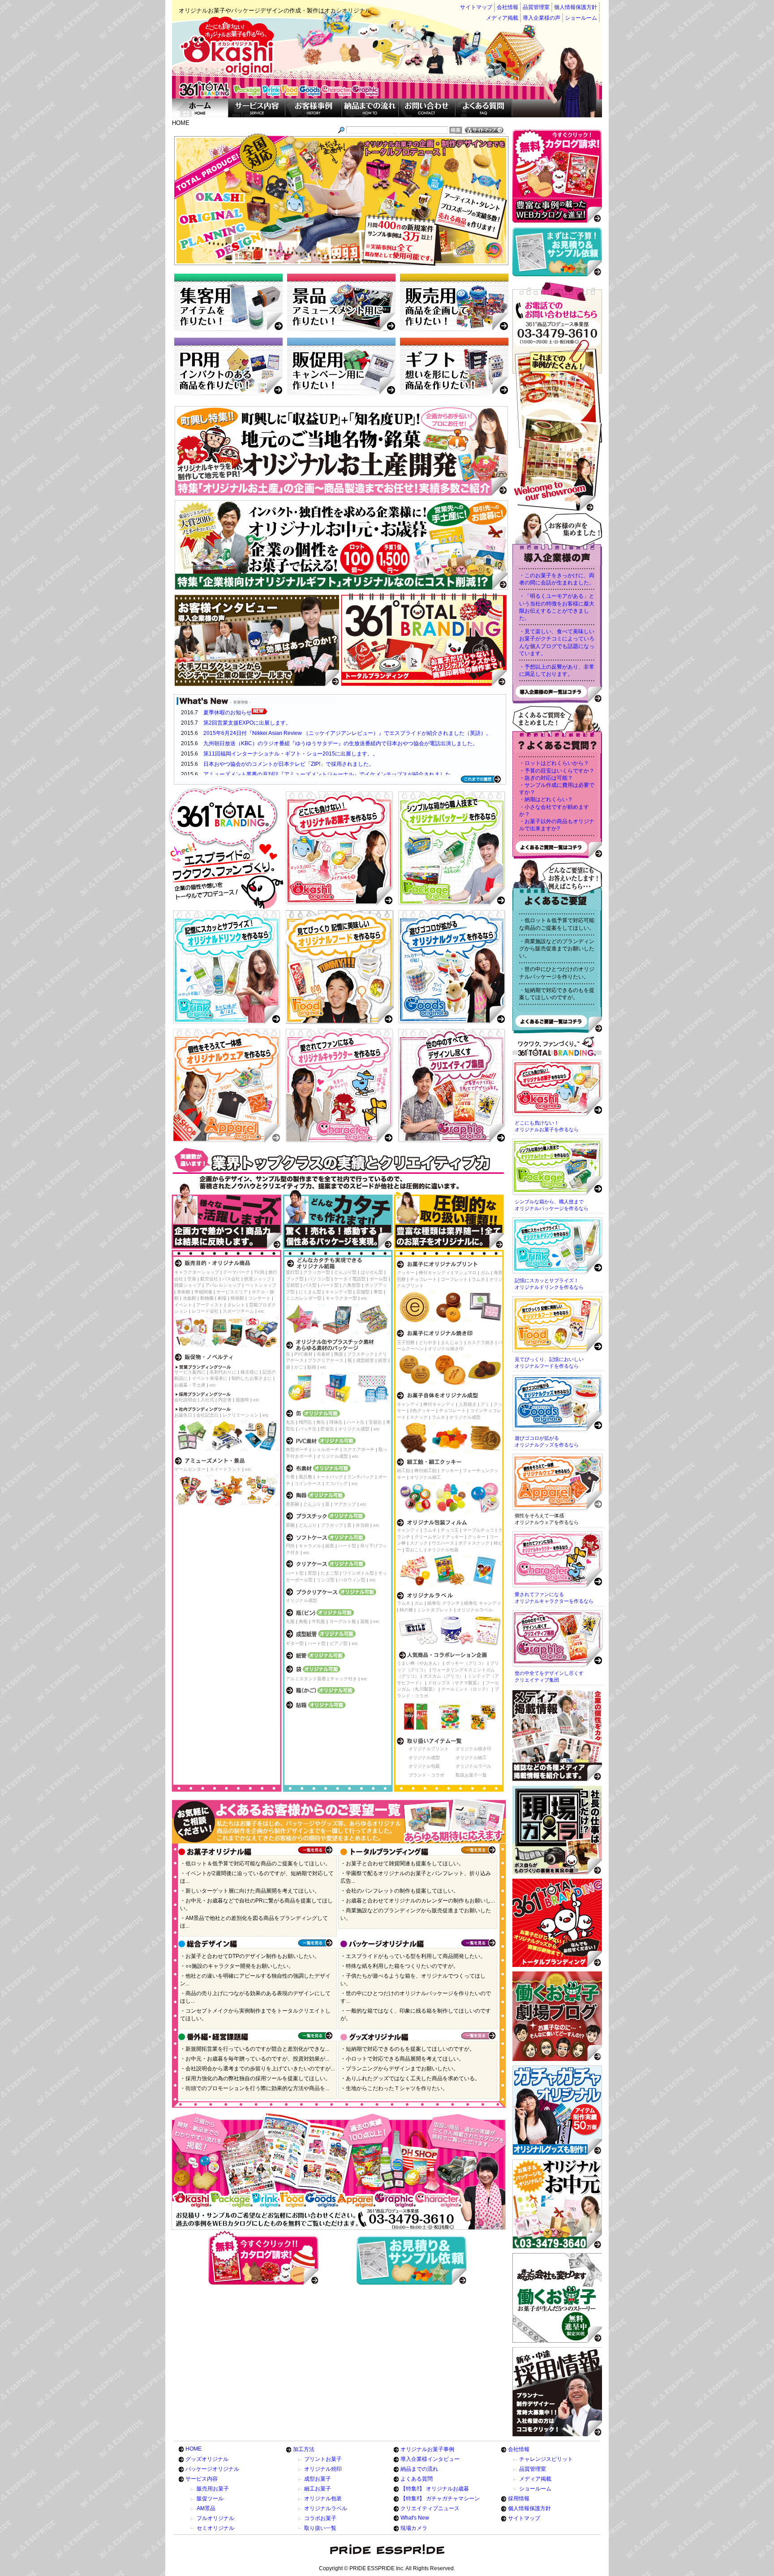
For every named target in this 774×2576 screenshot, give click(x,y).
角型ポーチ (297, 1449)
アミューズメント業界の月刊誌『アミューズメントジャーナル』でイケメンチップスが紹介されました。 (330, 774)
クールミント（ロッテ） (466, 1689)
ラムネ (478, 1279)
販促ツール (210, 2499)
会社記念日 (207, 1415)
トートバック (330, 1477)
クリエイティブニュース (430, 2508)
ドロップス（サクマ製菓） (455, 1683)
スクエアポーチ (359, 1449)
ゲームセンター (190, 1469)
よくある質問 (417, 2479)
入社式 (207, 1400)
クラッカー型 (317, 1272)
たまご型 (330, 1573)
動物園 (207, 1298)
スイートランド (225, 1469)
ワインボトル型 (358, 1573)
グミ (485, 1404)
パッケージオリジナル (212, 2469)
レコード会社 (205, 1311)
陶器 (339, 1354)
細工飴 (404, 1470)
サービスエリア (232, 1292)
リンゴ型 (326, 1580)
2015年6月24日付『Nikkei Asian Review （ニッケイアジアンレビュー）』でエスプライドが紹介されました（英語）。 (347, 733)
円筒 (290, 1546)
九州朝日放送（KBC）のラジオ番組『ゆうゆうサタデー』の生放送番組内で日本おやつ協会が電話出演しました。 (341, 743)
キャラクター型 (341, 1298)
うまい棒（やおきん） (419, 1663)
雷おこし (414, 1550)
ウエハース (443, 1543)
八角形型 (352, 1285)
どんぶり (312, 1504)
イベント (183, 1305)
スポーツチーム (238, 1311)
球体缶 (336, 1422)
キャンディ (408, 1404)
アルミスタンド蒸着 (306, 1679)
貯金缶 (327, 1429)
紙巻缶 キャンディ (483, 1603)
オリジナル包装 (443, 1550)
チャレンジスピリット (546, 2459)
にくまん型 (310, 1292)
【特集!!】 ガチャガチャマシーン (440, 2499)
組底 (330, 1546)
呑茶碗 (292, 1504)
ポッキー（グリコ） (466, 1663)
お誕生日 (183, 1415)
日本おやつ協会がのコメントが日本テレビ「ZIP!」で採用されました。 (289, 764)
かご (299, 1367)
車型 (378, 1292)
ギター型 (295, 1643)
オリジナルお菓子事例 (427, 2449)
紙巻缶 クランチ (444, 1603)
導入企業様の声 (542, 18)
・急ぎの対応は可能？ (546, 778)
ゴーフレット (454, 1279)
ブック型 (295, 1279)
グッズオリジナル (207, 2459)
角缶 (321, 1422)
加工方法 (304, 2449)
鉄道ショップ (258, 1279)
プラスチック (361, 1354)
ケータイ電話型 (350, 1279)
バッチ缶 (308, 1429)
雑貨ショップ (188, 1285)
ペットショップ (261, 1285)
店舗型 (363, 1292)
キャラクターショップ (197, 1272)
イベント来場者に (210, 1378)
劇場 (222, 1298)
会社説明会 (185, 1400)
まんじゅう (452, 1342)
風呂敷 (305, 1477)
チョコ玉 (450, 1530)
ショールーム (581, 18)
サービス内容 (202, 2479)
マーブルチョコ (478, 1530)
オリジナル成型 (354, 1429)
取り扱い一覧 (320, 2528)
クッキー (406, 1273)
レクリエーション (241, 1415)
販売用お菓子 (213, 2489)
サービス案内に (190, 1372)
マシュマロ (465, 1273)
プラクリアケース (326, 1360)
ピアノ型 (339, 1643)
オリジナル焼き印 (446, 1349)
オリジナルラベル (475, 1610)
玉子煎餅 (406, 1342)
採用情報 (519, 2499)
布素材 (323, 1354)
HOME (193, 2449)
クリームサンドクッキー (439, 1537)
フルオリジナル (215, 2518)
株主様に (249, 1372)
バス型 (310, 1285)
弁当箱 (362, 1525)
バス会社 (231, 1279)
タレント (236, 1305)
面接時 (242, 1400)
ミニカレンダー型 (304, 1298)
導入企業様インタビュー (430, 2459)
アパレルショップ (223, 1285)
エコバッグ (336, 1483)
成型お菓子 (318, 2479)
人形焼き (468, 1404)
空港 (192, 1279)
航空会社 (209, 1279)
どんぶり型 (345, 1272)
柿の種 (406, 1610)
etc (261, 1311)
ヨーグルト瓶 (343, 1621)
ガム (485, 1273)
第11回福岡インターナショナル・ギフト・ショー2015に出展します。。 (291, 754)
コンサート (259, 1298)
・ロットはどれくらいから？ (554, 763)
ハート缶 (356, 1422)
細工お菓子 (318, 2489)
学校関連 (203, 1292)
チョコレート (423, 1279)
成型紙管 (365, 1360)
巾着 (290, 1477)
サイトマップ (476, 7)
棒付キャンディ (434, 1273)
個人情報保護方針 (576, 7)
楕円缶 (305, 1422)
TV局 (259, 1272)
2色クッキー (422, 1410)
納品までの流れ (419, 2469)
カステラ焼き (481, 1342)
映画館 (237, 1298)
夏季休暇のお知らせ (228, 713)
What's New (415, 2518)
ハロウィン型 (352, 1580)
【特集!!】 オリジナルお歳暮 (435, 2489)
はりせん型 (372, 1272)
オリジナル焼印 (323, 2469)
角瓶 (303, 1621)
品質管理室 (536, 7)
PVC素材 (303, 1354)
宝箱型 (292, 1285)
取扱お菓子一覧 (471, 1775)
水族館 (189, 1298)
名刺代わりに (223, 1372)
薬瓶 (365, 1621)
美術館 (184, 1292)
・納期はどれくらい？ (546, 799)
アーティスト (210, 1305)
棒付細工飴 (426, 1470)
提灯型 (292, 1272)
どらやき (428, 1342)
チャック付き (344, 1679)
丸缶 (290, 1422)
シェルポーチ (326, 1449)
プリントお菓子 (323, 2459)
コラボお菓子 (320, 2518)
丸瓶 (290, 1621)
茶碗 (290, 1525)
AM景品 (206, 2508)
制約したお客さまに (252, 1378)
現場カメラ (414, 2528)
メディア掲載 (502, 18)
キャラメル (310, 1546)
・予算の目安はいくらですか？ (557, 771)
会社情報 (507, 7)
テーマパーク (236, 1272)
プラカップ (332, 1525)
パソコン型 (319, 1279)
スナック (419, 1417)
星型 (312, 1573)
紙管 (383, 1360)
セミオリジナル (215, 2528)
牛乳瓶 (318, 1621)
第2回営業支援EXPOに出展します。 (247, 723)
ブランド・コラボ (426, 1775)
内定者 (225, 1400)
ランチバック (361, 1477)
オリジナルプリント (429, 1749)
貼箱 (312, 1367)
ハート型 (330, 1285)
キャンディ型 (339, 1292)
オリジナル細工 (426, 1477)
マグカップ (345, 1504)
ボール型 (378, 1279)
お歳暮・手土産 (190, 1385)
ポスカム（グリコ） (443, 1676)
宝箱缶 (375, 1422)
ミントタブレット (435, 1610)
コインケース (308, 1483)
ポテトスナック (474, 1543)
